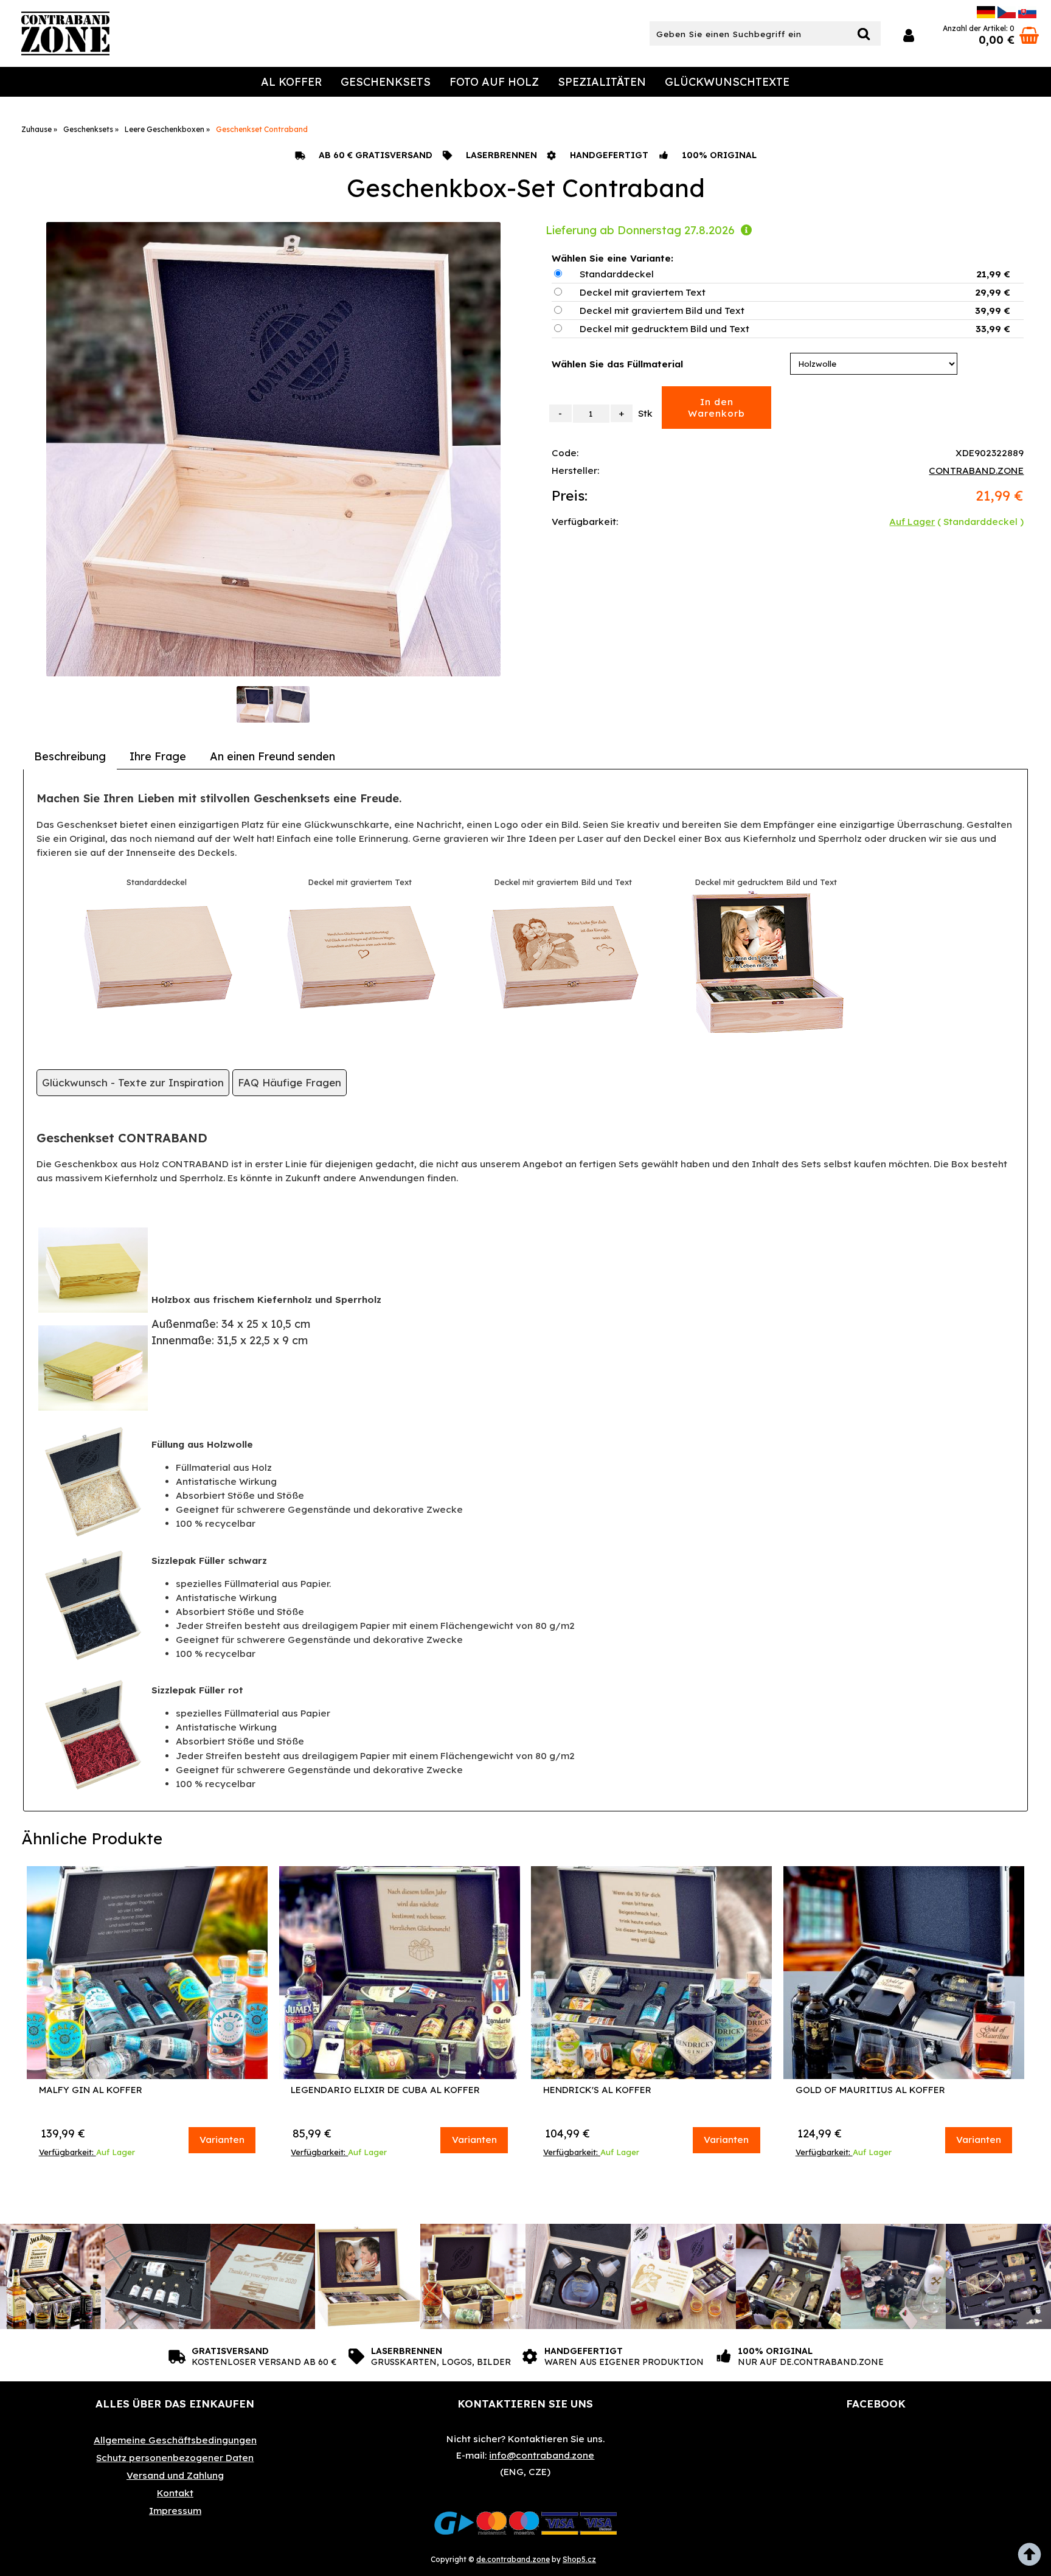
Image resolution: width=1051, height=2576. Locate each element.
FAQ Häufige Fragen (290, 1082)
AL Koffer (291, 82)
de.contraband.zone (513, 2559)
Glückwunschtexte (727, 82)
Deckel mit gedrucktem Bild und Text (664, 329)
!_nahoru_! (1033, 2558)
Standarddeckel (617, 274)
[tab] (70, 757)
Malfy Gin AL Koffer (91, 2090)
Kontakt (175, 2493)
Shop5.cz (579, 2559)
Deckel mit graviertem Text (643, 292)
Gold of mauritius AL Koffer (870, 2090)
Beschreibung (70, 756)
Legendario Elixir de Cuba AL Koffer (385, 2090)
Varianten (222, 2140)
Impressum (175, 2511)
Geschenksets (386, 82)
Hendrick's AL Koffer (597, 2090)
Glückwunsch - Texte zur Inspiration (133, 1082)
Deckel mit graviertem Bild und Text (662, 311)
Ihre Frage (158, 756)
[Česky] (1007, 15)
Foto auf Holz (494, 82)
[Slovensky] (1027, 15)
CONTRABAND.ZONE (976, 470)
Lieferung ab (640, 230)
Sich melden (909, 36)
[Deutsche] (986, 15)
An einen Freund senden (272, 756)
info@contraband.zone (542, 2455)
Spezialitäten (602, 82)
